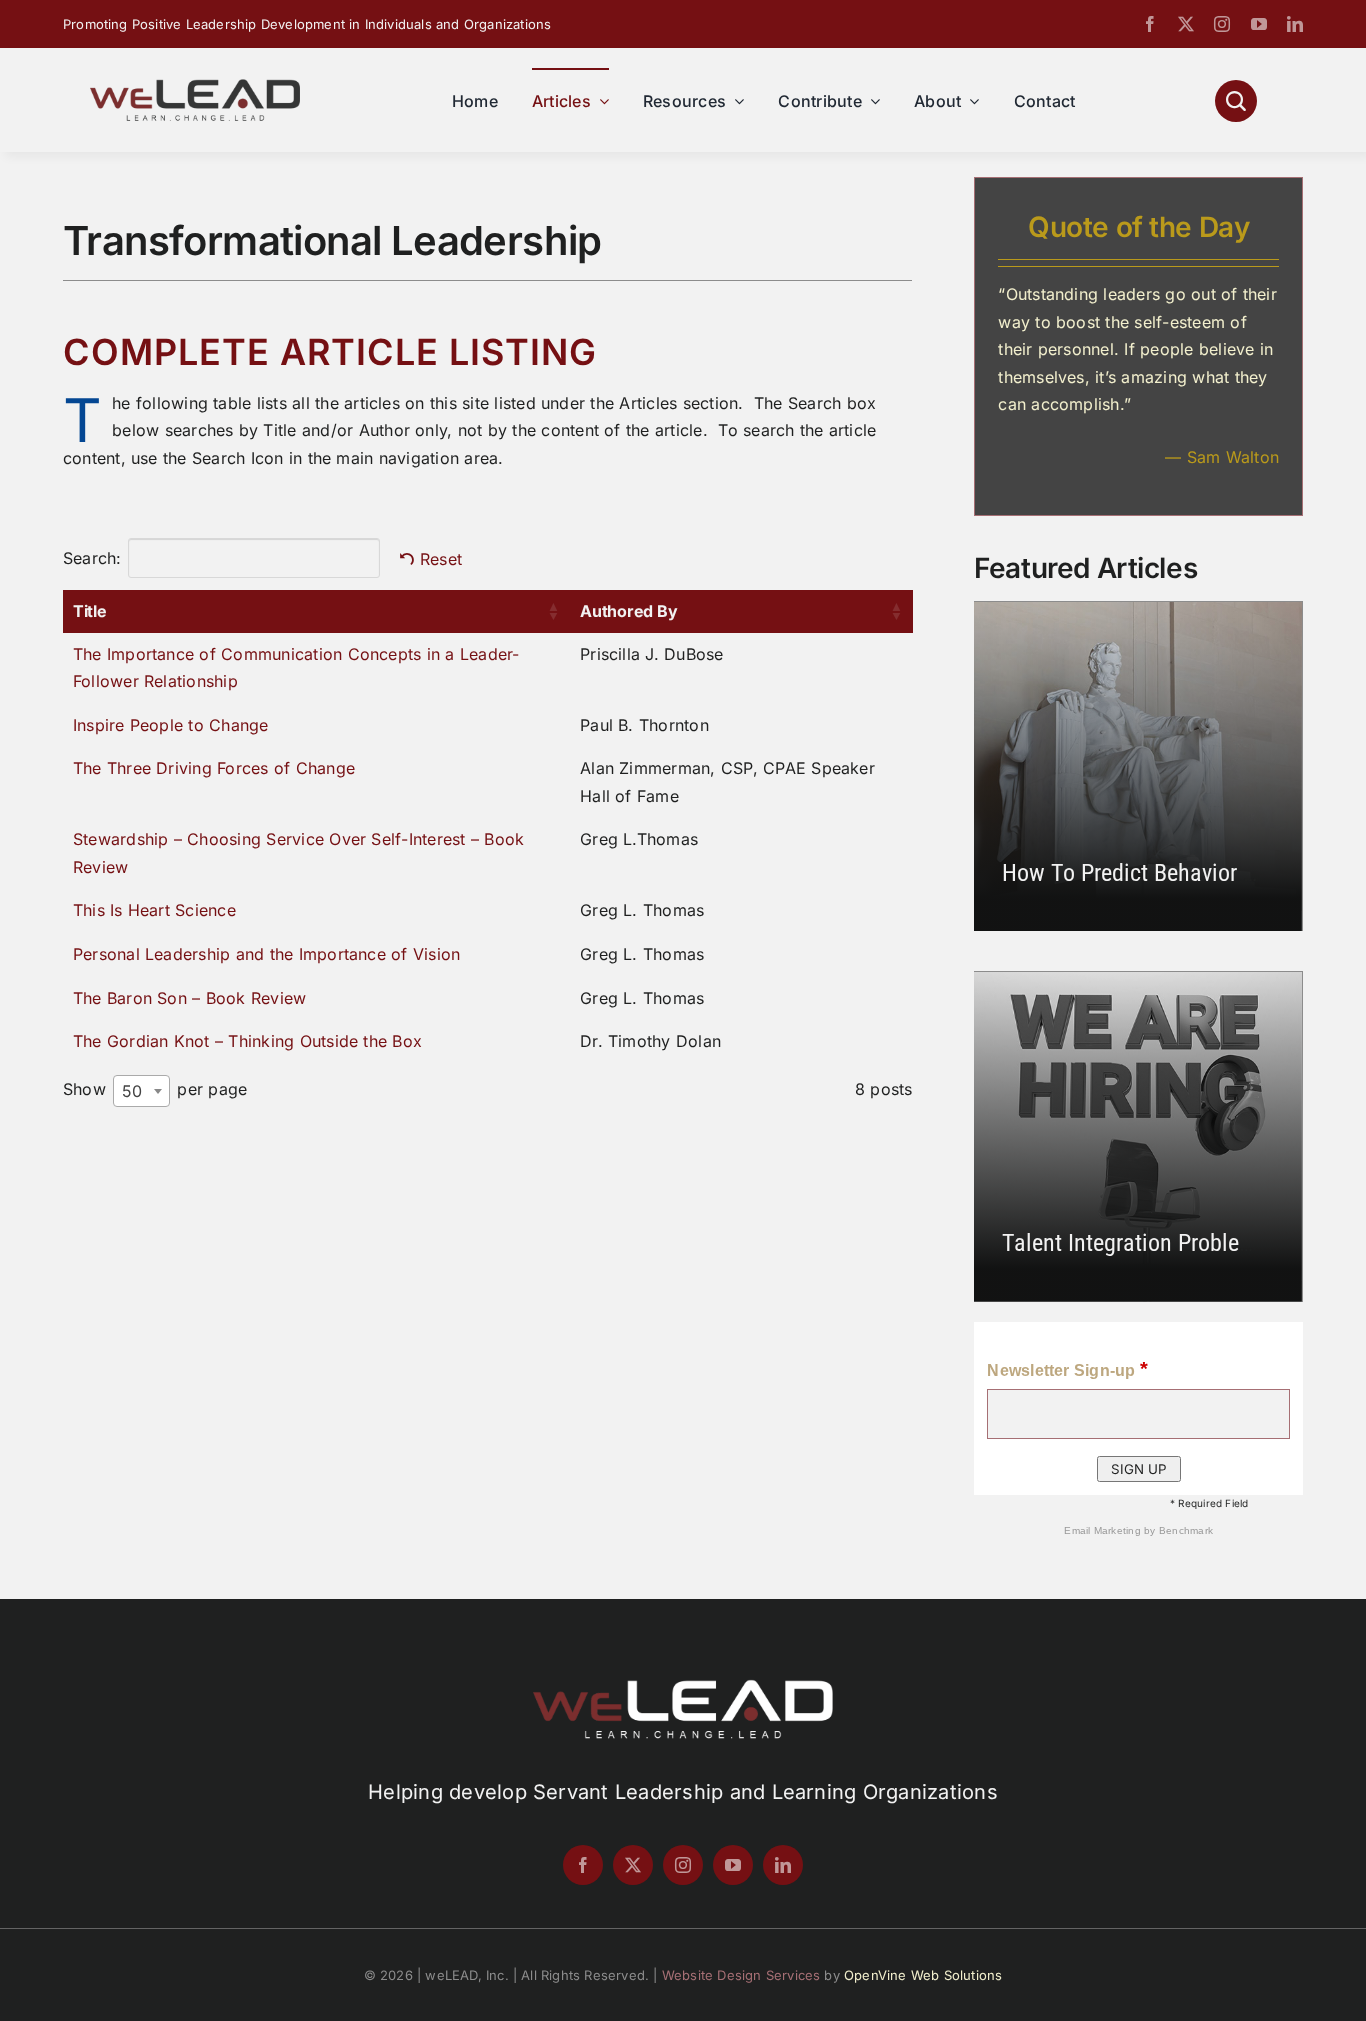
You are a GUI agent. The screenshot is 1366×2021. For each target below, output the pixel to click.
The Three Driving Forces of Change (214, 768)
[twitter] (1186, 24)
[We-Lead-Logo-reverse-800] (683, 1687)
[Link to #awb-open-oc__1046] (1236, 101)
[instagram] (1222, 24)
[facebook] (1150, 24)
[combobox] (141, 1091)
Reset (441, 559)
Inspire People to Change (171, 725)
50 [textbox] (132, 1091)
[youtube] (1259, 24)
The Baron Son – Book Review (189, 998)
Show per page (155, 1090)
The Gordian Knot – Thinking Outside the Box (247, 1041)
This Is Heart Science (154, 910)
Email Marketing (1104, 1530)
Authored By (628, 611)
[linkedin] (1295, 24)
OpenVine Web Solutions (923, 1975)
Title (90, 611)
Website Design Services (741, 1975)
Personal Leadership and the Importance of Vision (267, 954)
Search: (92, 558)
